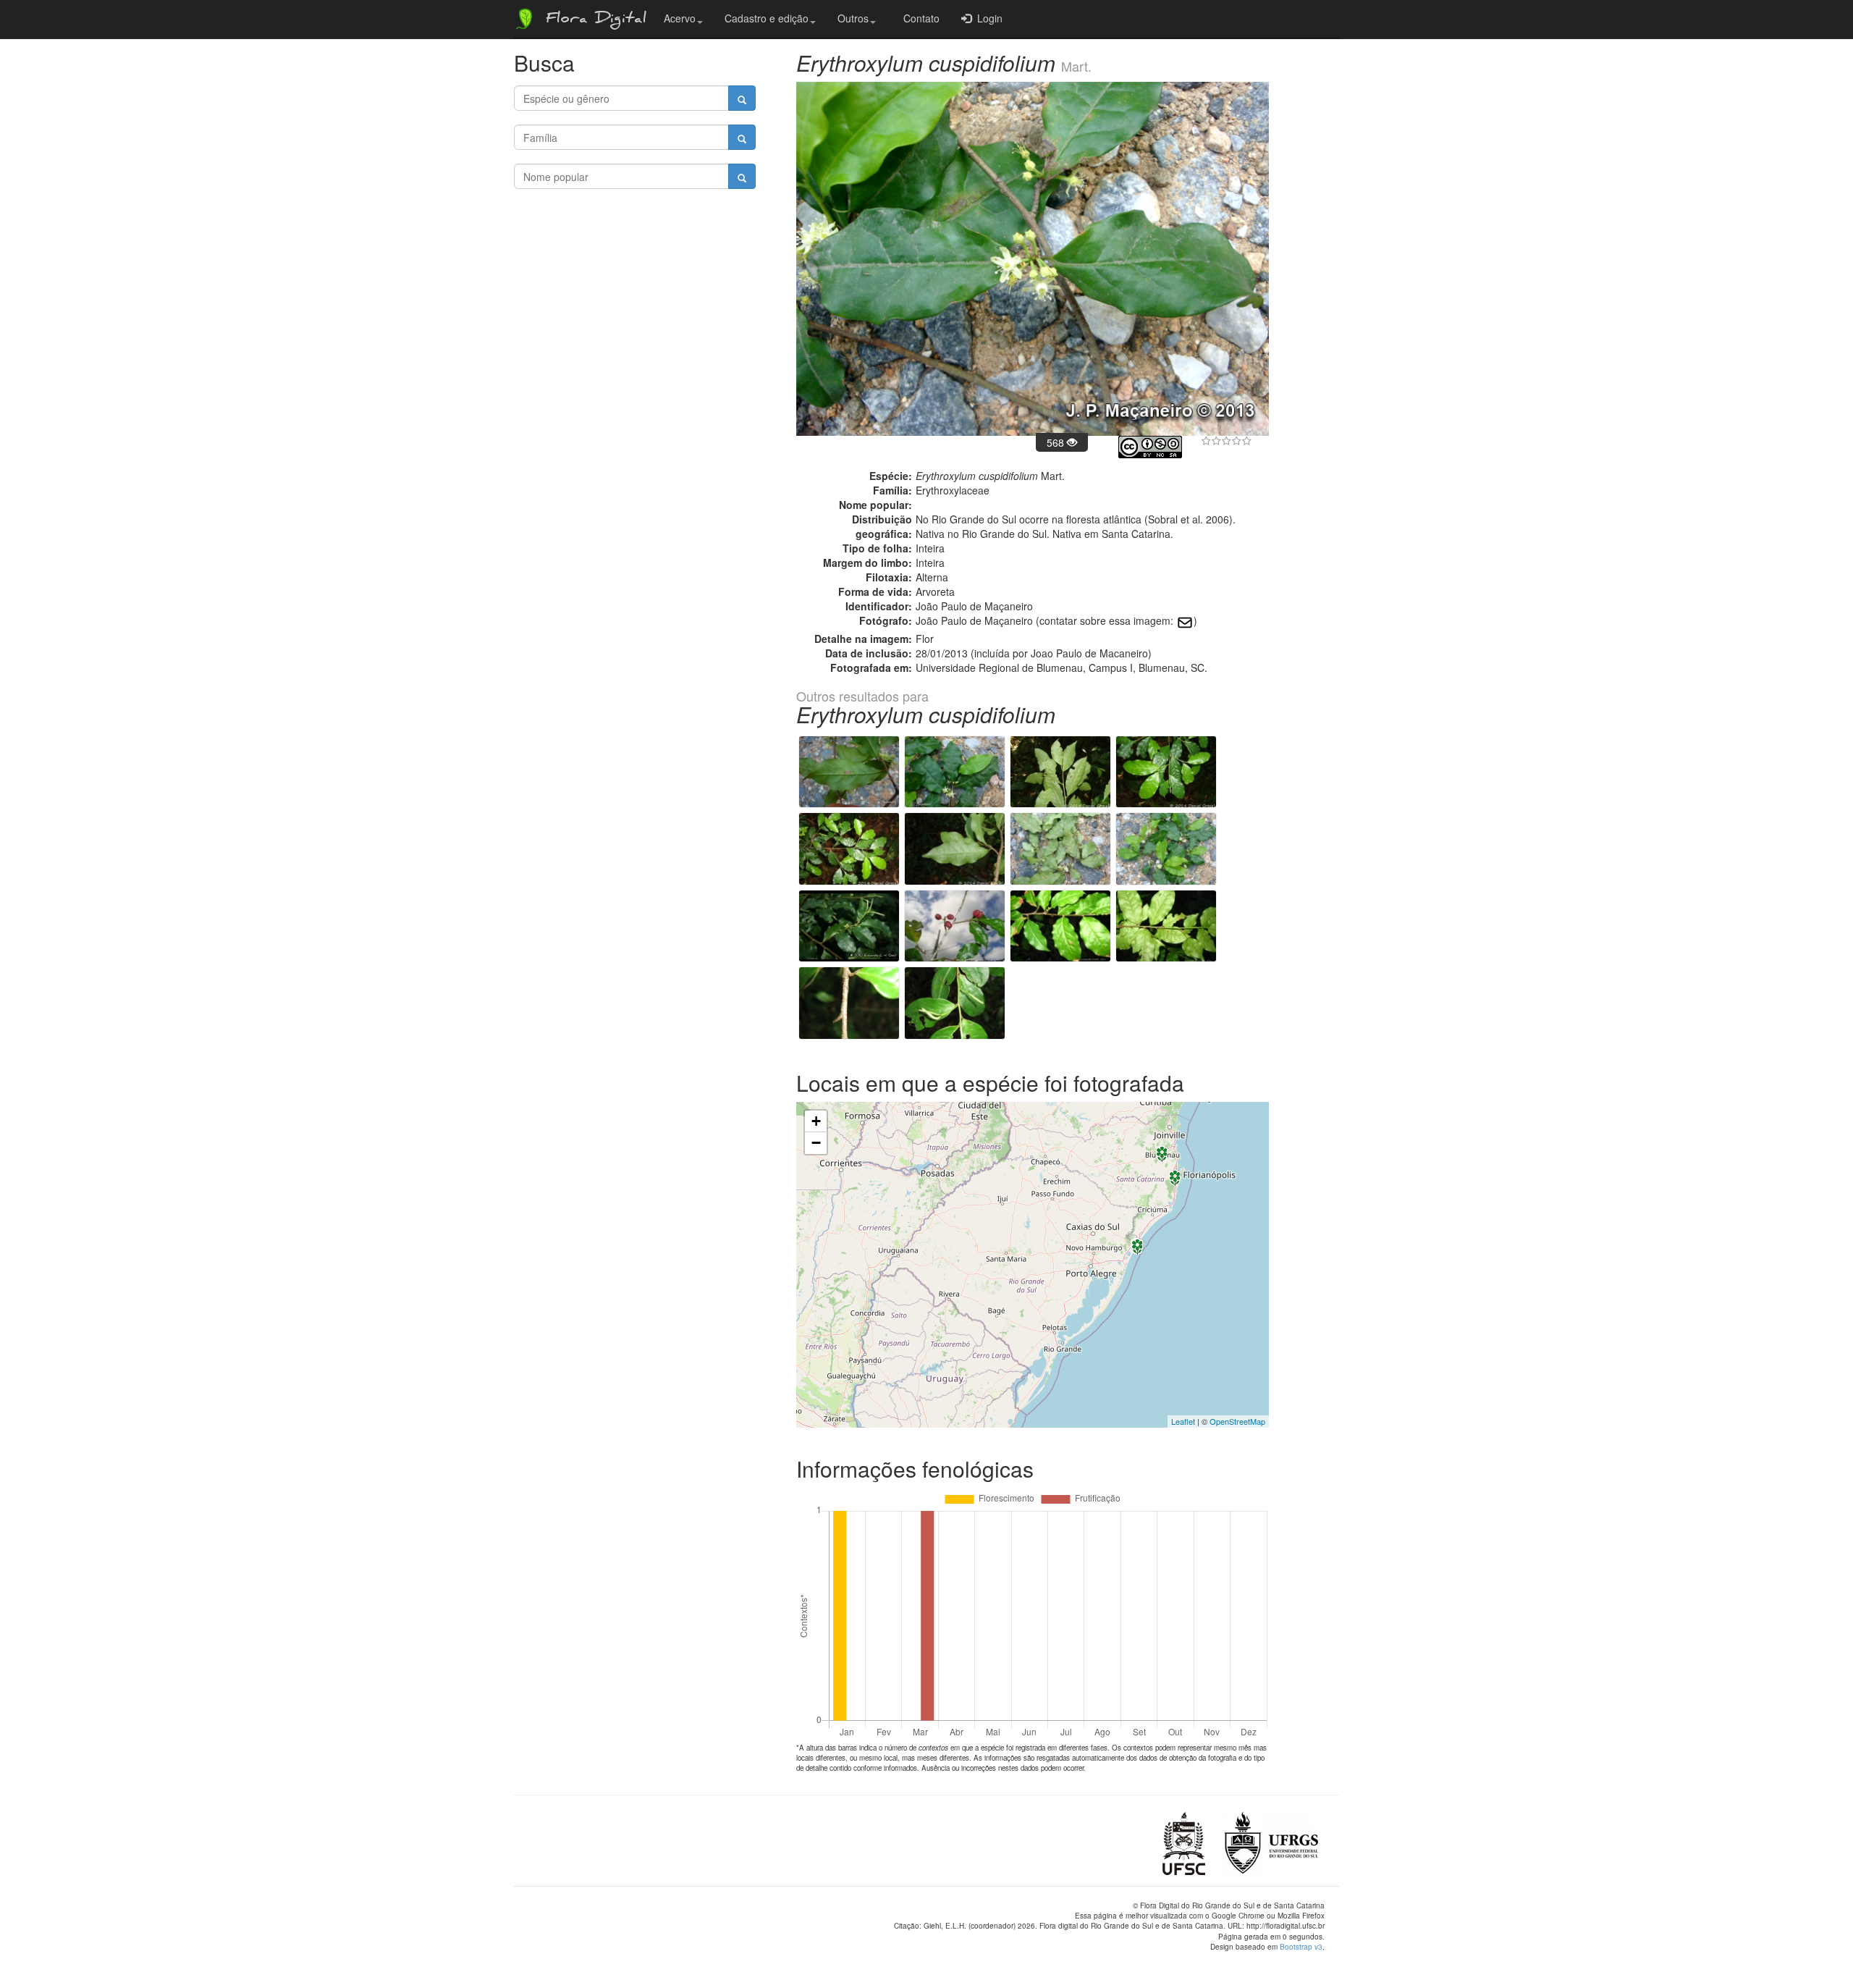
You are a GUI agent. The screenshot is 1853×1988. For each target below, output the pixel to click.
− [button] (816, 1143)
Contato (919, 18)
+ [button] (816, 1121)
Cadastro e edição (767, 18)
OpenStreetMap (1237, 1421)
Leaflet (1183, 1421)
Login (987, 18)
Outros (853, 18)
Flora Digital (592, 20)
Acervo (680, 18)
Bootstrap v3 (1301, 1947)
